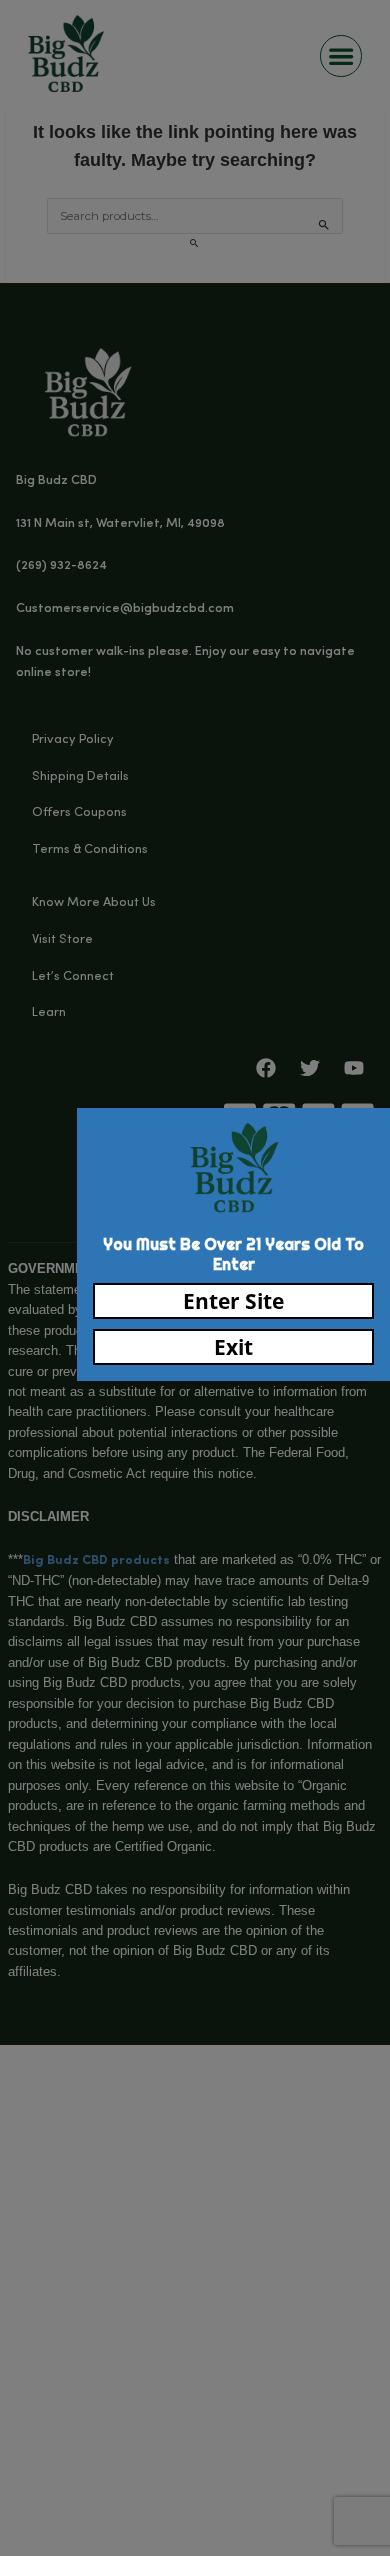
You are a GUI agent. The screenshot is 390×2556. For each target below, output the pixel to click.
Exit (233, 1347)
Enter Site (233, 1301)
